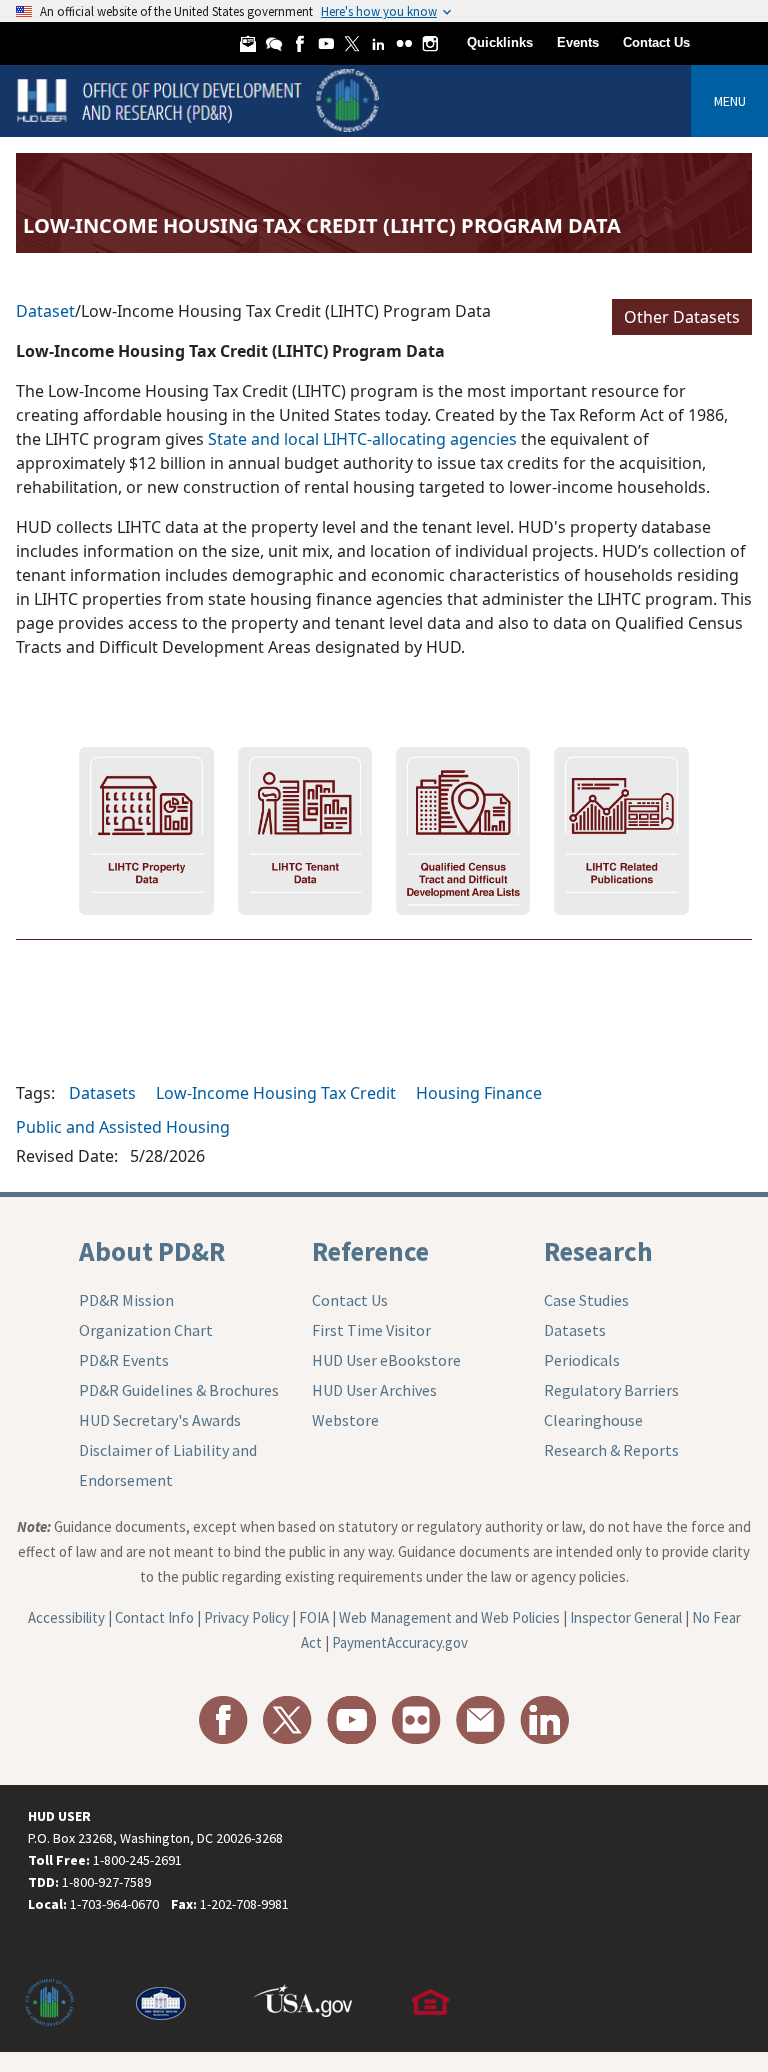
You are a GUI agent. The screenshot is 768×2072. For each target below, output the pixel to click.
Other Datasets (682, 317)
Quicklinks (500, 42)
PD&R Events (124, 1360)
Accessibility (66, 1617)
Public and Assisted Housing (123, 1127)
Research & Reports (611, 1450)
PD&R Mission (126, 1300)
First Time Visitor (371, 1330)
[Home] (200, 99)
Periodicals (582, 1360)
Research (598, 1251)
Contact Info (154, 1617)
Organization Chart (146, 1330)
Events (578, 42)
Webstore (345, 1420)
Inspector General (626, 1617)
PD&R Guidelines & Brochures (179, 1390)
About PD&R (152, 1251)
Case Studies (586, 1300)
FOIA (314, 1617)
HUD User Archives (374, 1390)
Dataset (45, 311)
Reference (370, 1251)
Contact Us (656, 42)
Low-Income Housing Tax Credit (276, 1093)
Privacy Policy (246, 1617)
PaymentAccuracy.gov (400, 1642)
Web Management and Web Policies (449, 1617)
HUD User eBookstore (386, 1360)
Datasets (102, 1093)
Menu (730, 101)
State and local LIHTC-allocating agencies (362, 439)
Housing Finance (479, 1093)
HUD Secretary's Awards (160, 1420)
